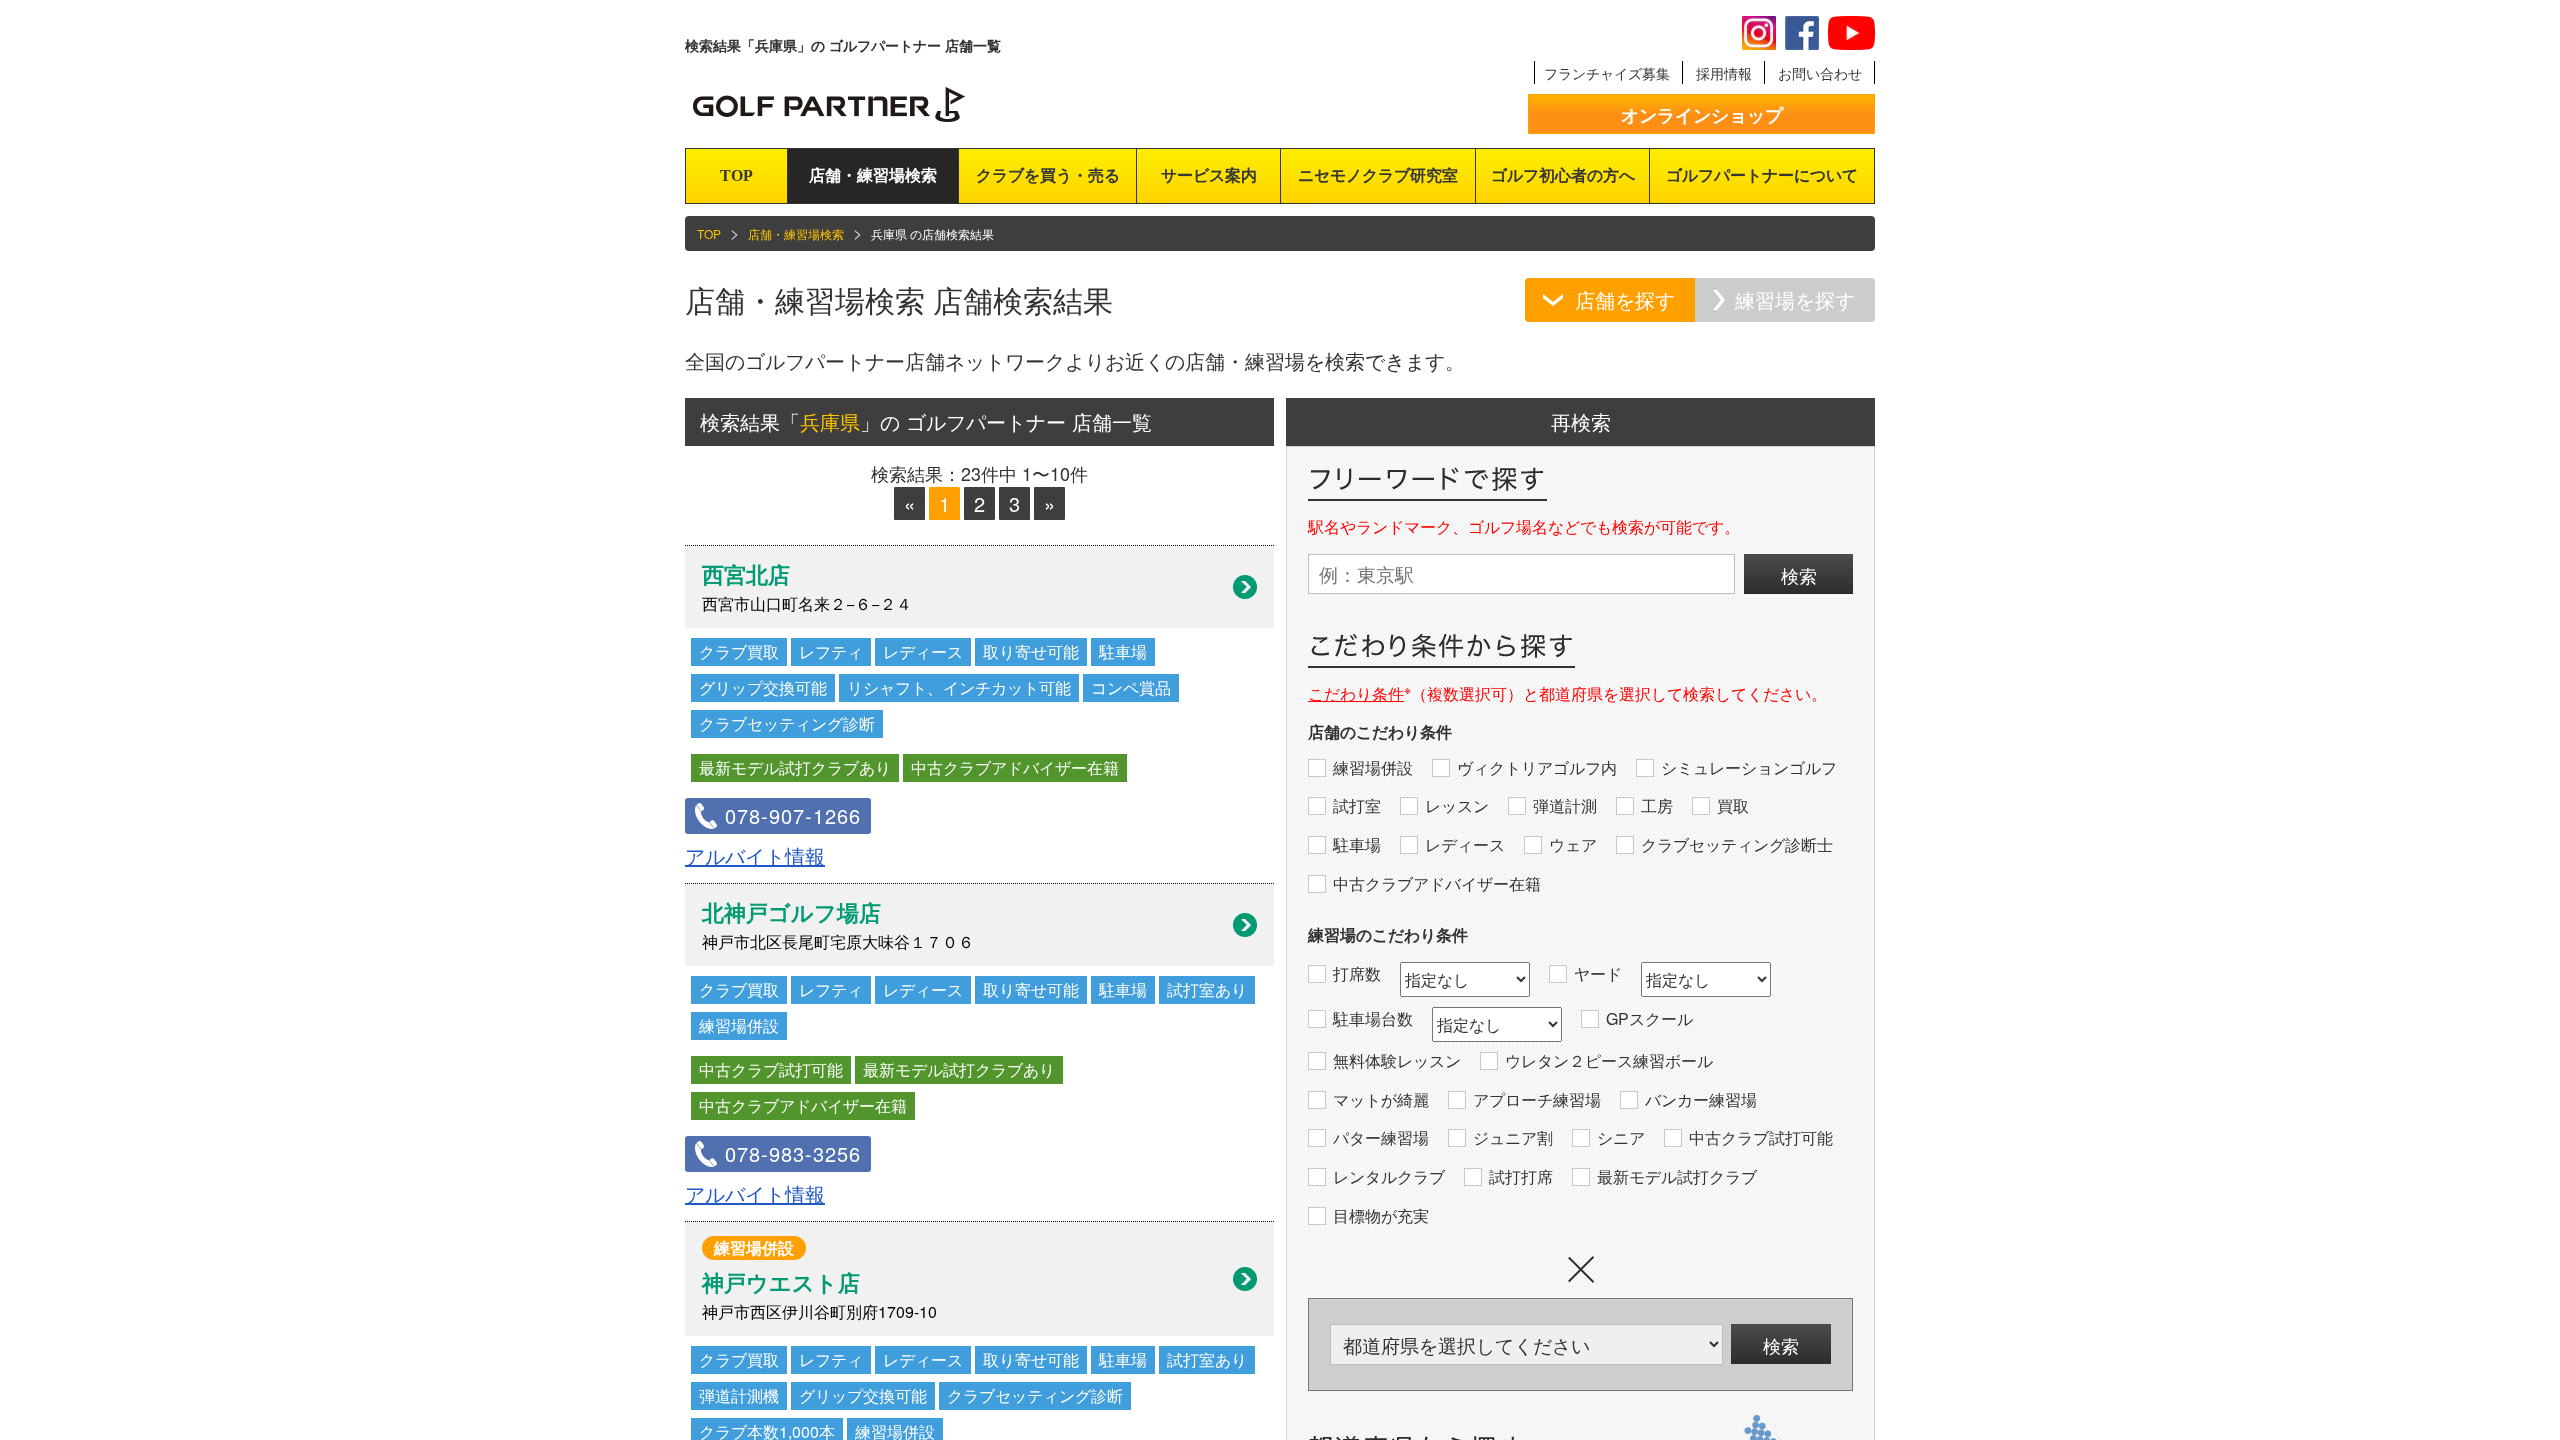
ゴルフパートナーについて (1762, 175)
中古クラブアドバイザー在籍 (1437, 884)
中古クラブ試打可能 (1761, 1138)
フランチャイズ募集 (1607, 73)
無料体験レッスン (1397, 1061)
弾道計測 (1565, 806)
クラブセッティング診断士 (1737, 845)
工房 (1657, 806)
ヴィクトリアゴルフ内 (1537, 768)
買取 (1733, 806)
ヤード (1598, 974)
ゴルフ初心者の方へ (1563, 175)
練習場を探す (1795, 299)
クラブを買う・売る (1048, 175)
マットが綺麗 (1381, 1100)
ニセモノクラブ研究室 (1378, 175)
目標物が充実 (1381, 1216)
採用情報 (1724, 73)
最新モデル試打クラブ (1677, 1177)
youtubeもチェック (1851, 33)
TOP (736, 175)
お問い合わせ (1820, 73)
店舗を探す (1625, 299)
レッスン (1457, 806)
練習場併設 (1373, 768)
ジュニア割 (1513, 1138)
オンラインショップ (1702, 115)
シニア (1621, 1138)
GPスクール (1649, 1019)
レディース (1465, 845)
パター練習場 (1381, 1138)
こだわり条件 (1356, 693)
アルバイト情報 (755, 855)
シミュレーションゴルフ (1749, 768)
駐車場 (1357, 845)
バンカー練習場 (1701, 1100)
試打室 (1357, 806)
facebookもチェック (1802, 33)
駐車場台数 (1373, 1019)
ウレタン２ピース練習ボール (1609, 1061)
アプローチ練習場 (1537, 1100)
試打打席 (1521, 1177)
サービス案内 (1209, 175)
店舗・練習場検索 (873, 175)
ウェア (1573, 845)
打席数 (1357, 974)
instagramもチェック (1759, 33)
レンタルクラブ (1389, 1177)
